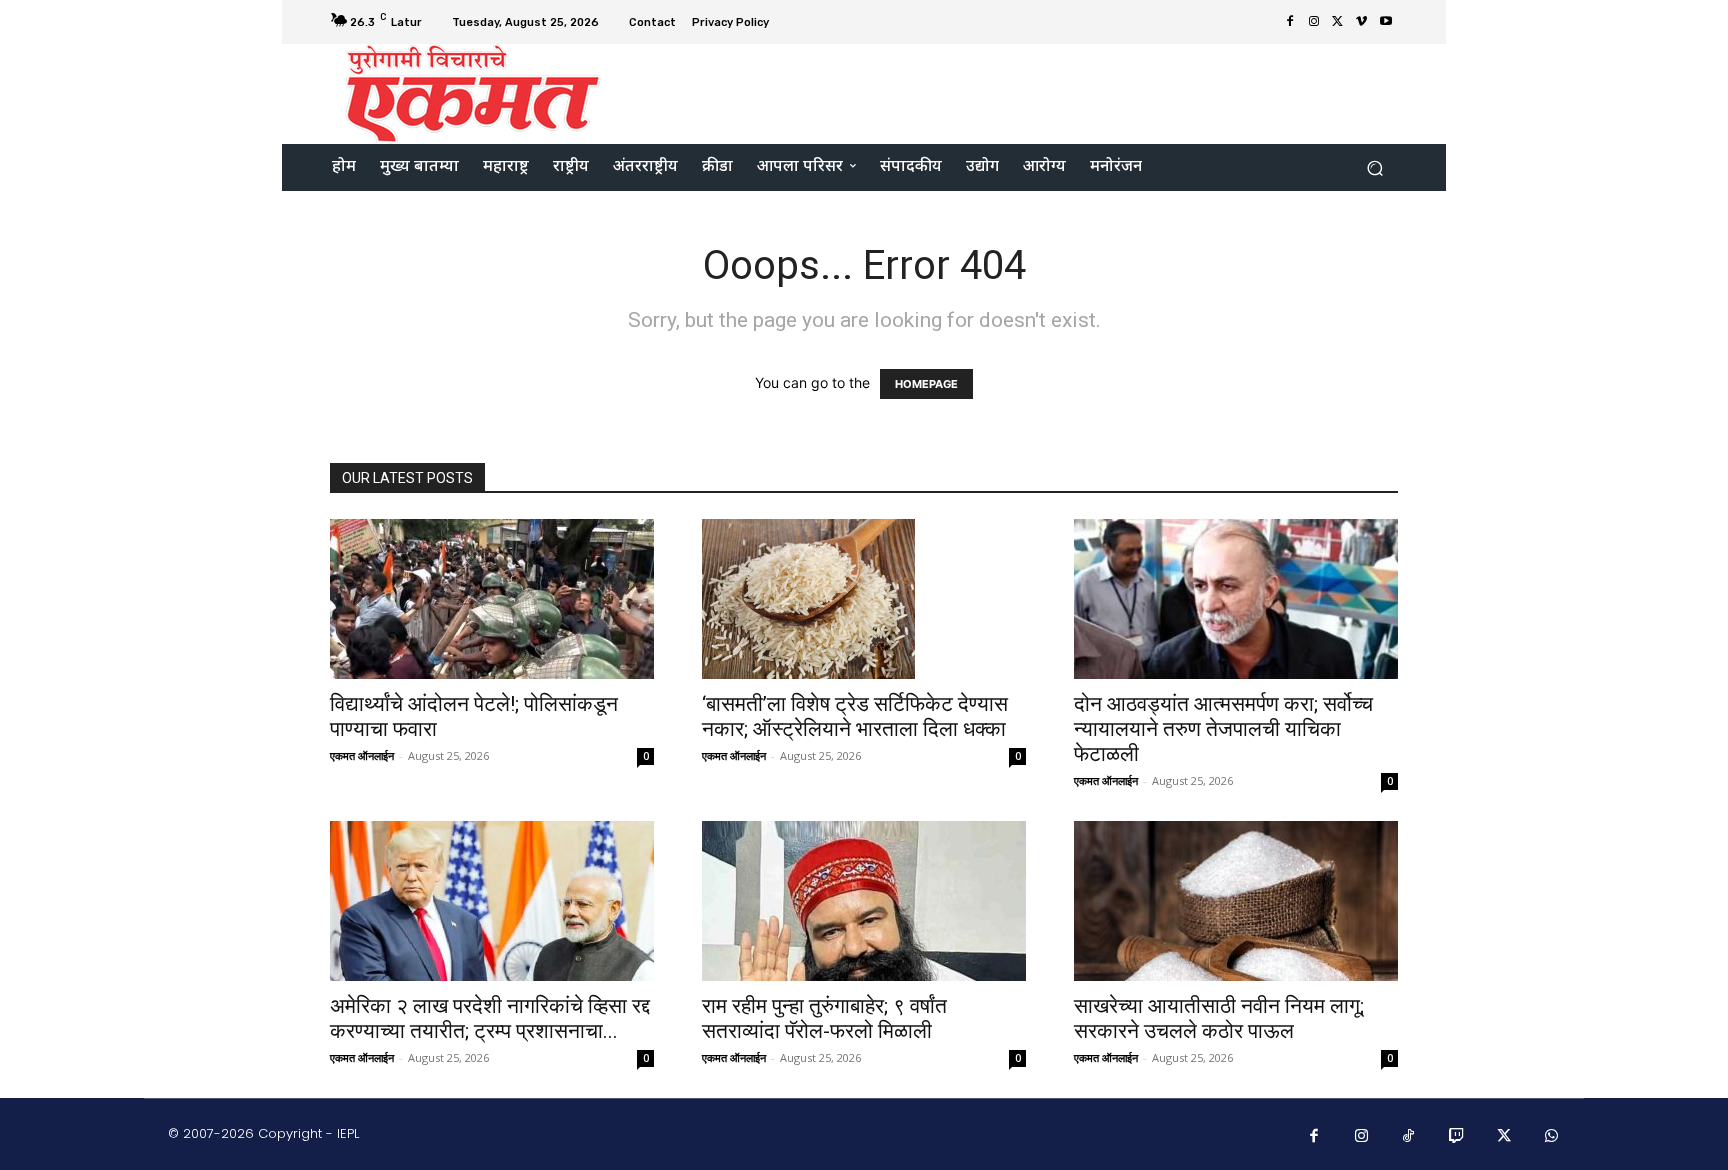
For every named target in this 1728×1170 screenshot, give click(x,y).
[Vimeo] (1362, 22)
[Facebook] (1290, 22)
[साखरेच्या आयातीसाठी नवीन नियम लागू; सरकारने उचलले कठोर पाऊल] (1236, 901)
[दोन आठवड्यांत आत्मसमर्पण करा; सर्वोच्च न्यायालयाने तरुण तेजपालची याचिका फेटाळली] (1236, 599)
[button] (1374, 167)
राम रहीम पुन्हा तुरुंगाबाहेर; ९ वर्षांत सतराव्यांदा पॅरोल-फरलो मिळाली (824, 1018)
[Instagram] (1314, 22)
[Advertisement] (1031, 92)
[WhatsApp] (1552, 1137)
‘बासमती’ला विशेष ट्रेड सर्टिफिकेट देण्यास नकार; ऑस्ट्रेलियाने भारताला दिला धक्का (855, 716)
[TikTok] (1409, 1137)
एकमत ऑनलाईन (362, 755)
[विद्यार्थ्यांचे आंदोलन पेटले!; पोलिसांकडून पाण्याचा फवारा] (492, 599)
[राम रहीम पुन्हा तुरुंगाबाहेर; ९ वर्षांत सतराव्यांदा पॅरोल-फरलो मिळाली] (864, 901)
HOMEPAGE (926, 384)
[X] (1338, 22)
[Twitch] (1457, 1137)
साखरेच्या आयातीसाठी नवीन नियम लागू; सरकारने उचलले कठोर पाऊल (1219, 1018)
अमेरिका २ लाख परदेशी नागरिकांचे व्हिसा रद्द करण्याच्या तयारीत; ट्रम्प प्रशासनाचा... (490, 1018)
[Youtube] (1386, 22)
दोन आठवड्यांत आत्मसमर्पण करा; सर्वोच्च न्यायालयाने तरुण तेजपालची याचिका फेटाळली (1223, 729)
